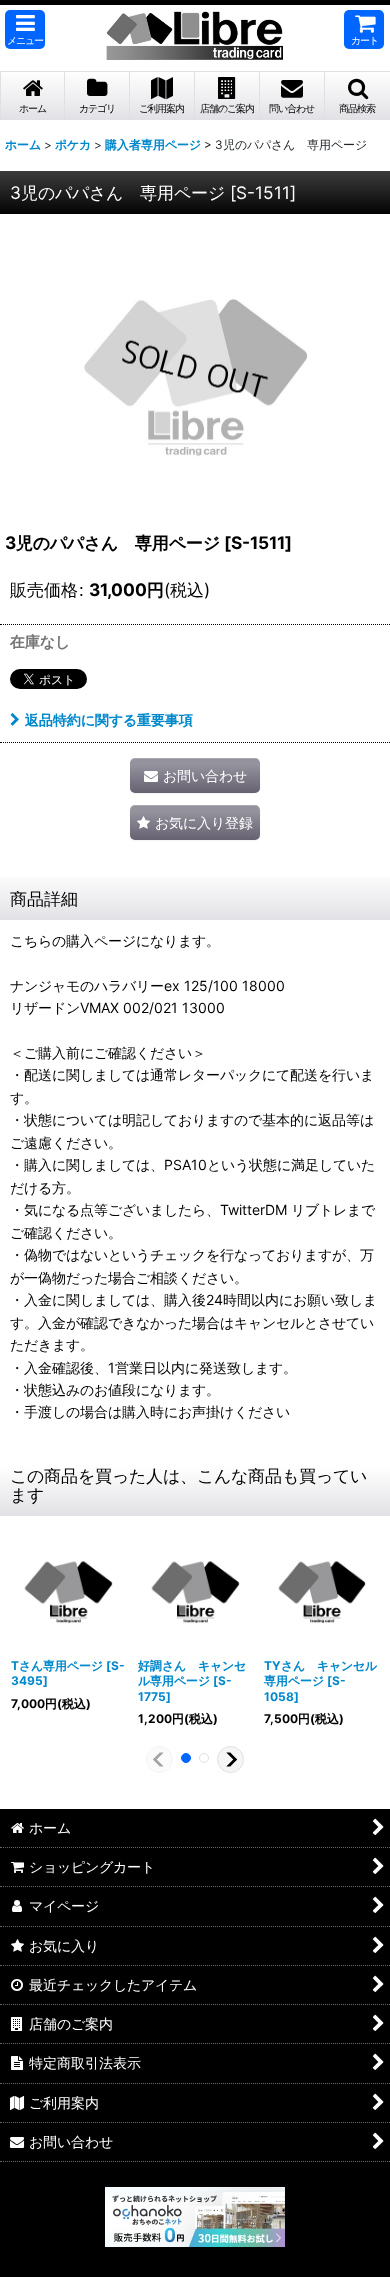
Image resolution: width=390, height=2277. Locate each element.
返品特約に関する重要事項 (109, 719)
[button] (25, 29)
